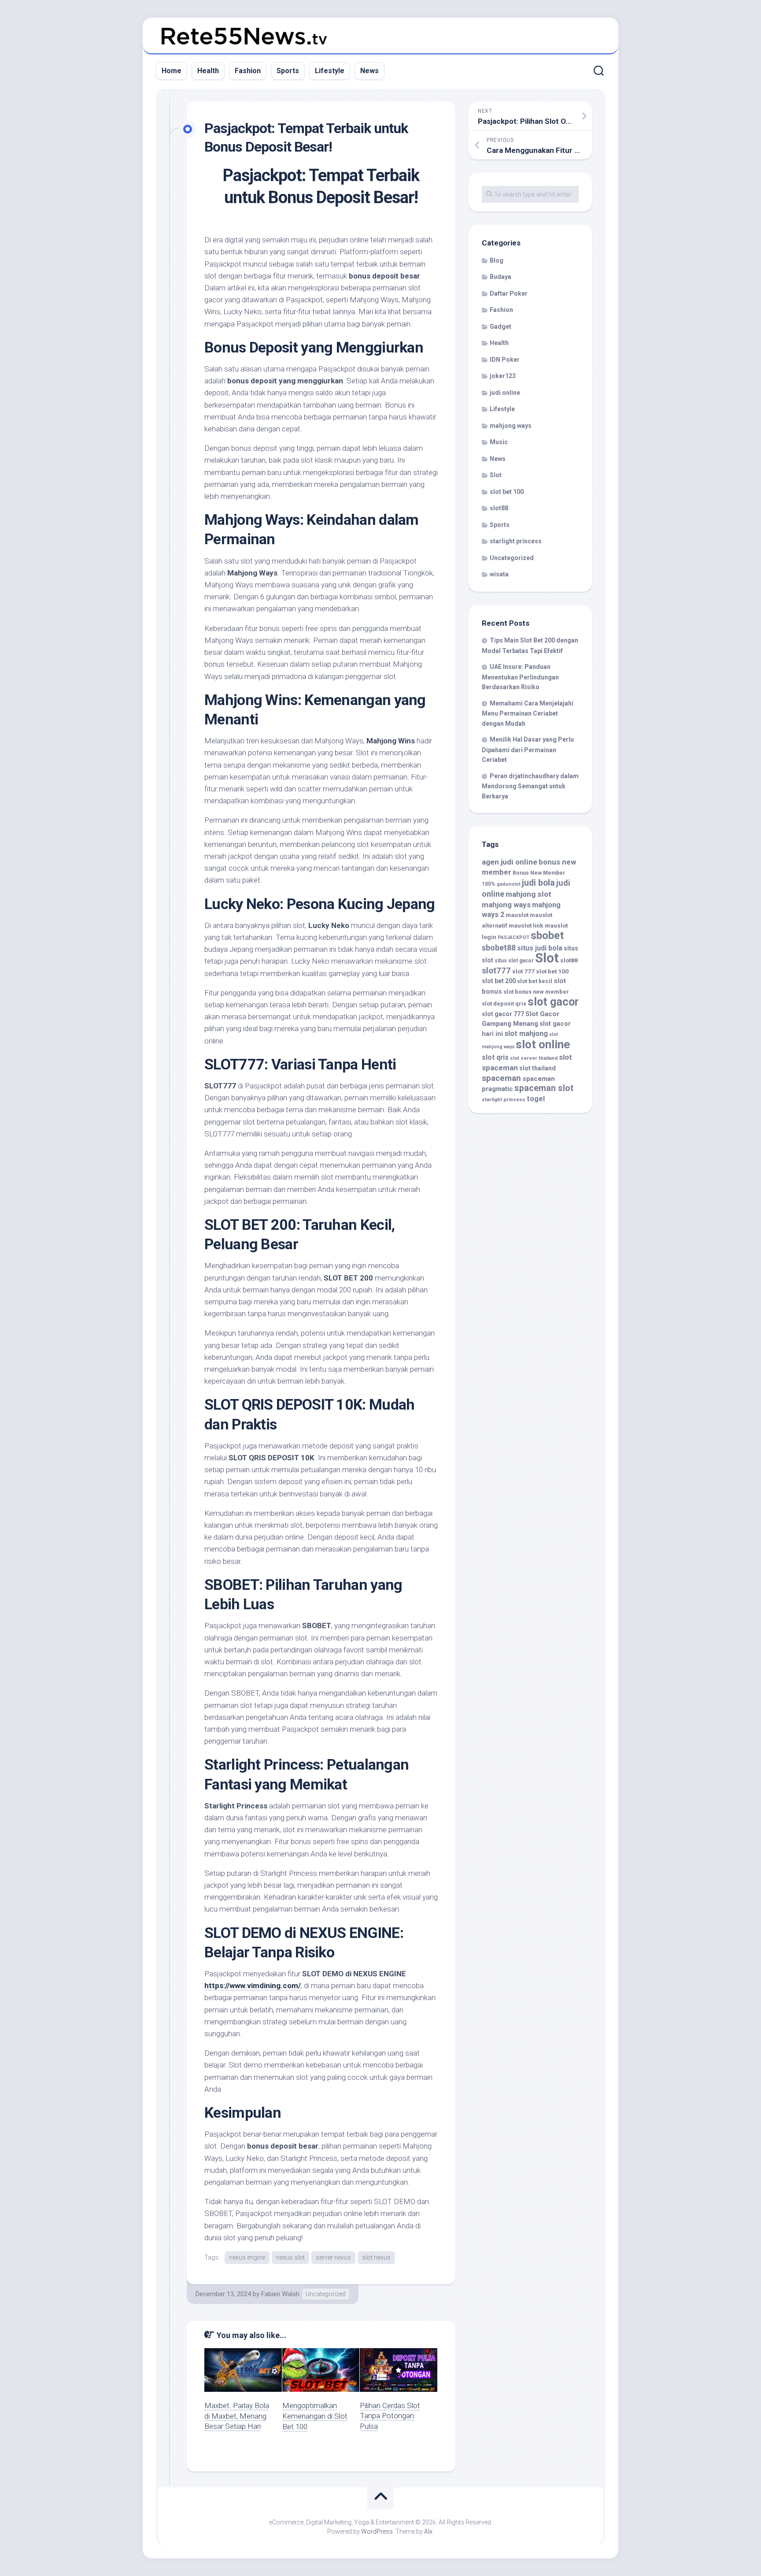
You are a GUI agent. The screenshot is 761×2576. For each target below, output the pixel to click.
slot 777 (523, 971)
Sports (288, 71)
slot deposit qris (504, 1004)
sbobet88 (499, 948)
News (369, 71)
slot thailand (538, 1068)
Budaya (501, 277)
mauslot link (526, 925)
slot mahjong (526, 1034)
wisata (499, 574)
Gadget (501, 327)
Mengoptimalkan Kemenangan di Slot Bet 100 (315, 2416)
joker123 (503, 376)
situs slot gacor (514, 961)
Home (172, 71)
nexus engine (247, 2257)
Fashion (248, 71)
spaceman (501, 1078)
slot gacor (553, 1002)
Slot (496, 475)
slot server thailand (534, 1058)
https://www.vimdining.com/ (253, 1986)
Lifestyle (330, 71)
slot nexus (376, 2257)
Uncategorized (326, 2294)
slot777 (496, 971)
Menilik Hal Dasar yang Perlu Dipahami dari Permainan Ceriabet (528, 750)
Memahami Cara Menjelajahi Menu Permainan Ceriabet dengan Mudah (528, 713)
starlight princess (516, 541)
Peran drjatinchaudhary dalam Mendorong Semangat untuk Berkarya (530, 786)
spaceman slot (544, 1088)
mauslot (517, 915)
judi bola (538, 883)
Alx (428, 2531)
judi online (505, 393)
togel (536, 1099)
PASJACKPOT (513, 937)
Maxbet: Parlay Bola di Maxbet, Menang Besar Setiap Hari (237, 2416)
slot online (543, 1044)
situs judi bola (540, 948)
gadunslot (509, 884)
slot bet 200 (499, 981)
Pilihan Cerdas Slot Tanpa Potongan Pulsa (390, 2416)
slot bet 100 (507, 492)
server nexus (333, 2257)
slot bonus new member (536, 992)
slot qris (495, 1057)
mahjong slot (528, 894)
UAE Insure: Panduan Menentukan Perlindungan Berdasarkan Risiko (520, 677)
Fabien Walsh (280, 2294)
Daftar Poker (509, 293)
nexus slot (290, 2257)
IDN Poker (505, 360)
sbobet (547, 935)
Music (499, 442)
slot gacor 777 (503, 1014)
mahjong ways (511, 426)
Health (208, 71)
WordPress (377, 2531)
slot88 (499, 508)
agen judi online (510, 862)
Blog (497, 260)
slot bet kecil (535, 981)
